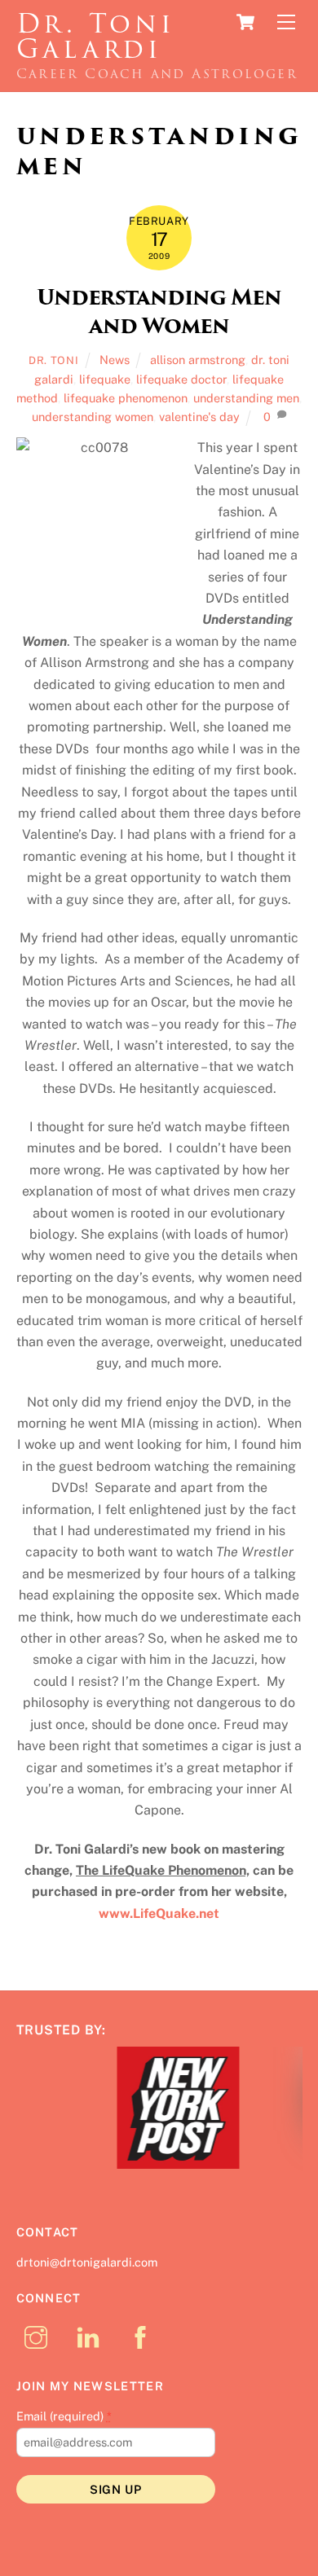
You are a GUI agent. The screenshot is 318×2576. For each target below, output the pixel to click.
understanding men (246, 398)
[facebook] (143, 2339)
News (115, 360)
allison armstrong (198, 360)
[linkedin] (91, 2339)
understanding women (93, 417)
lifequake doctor (181, 379)
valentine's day (199, 417)
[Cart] (245, 22)
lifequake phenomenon (126, 398)
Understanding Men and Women (159, 312)
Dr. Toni (53, 360)
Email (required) (64, 2418)
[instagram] (39, 2339)
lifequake (105, 379)
